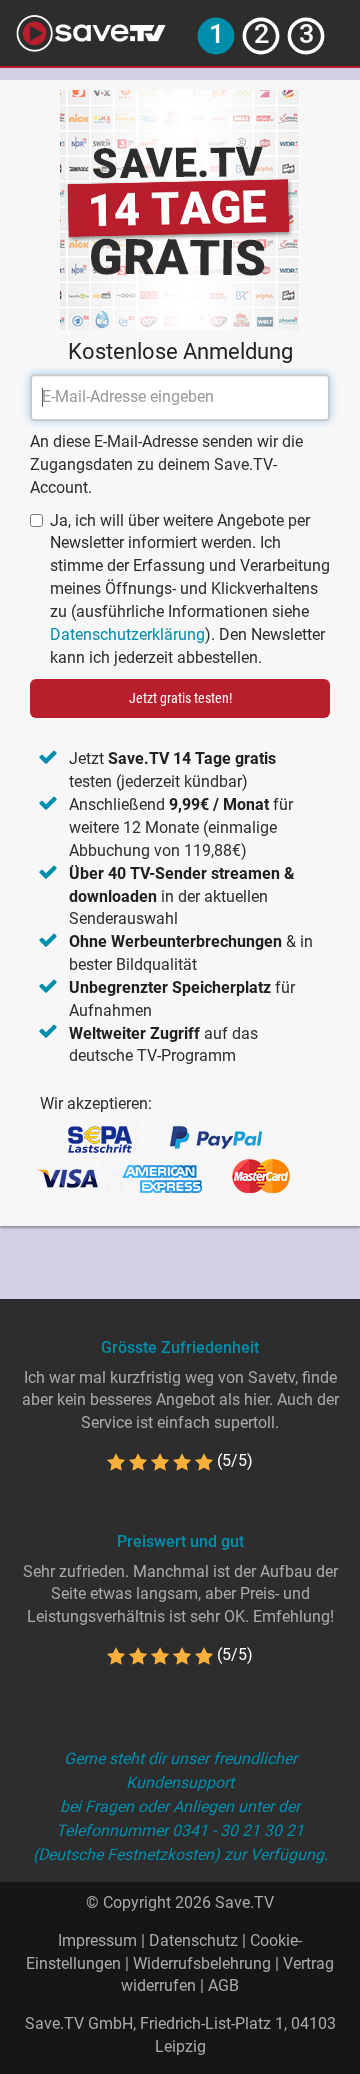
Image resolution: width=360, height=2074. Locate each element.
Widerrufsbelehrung (202, 1963)
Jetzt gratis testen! (180, 698)
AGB (223, 1985)
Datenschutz (193, 1940)
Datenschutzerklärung (127, 634)
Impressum (97, 1940)
